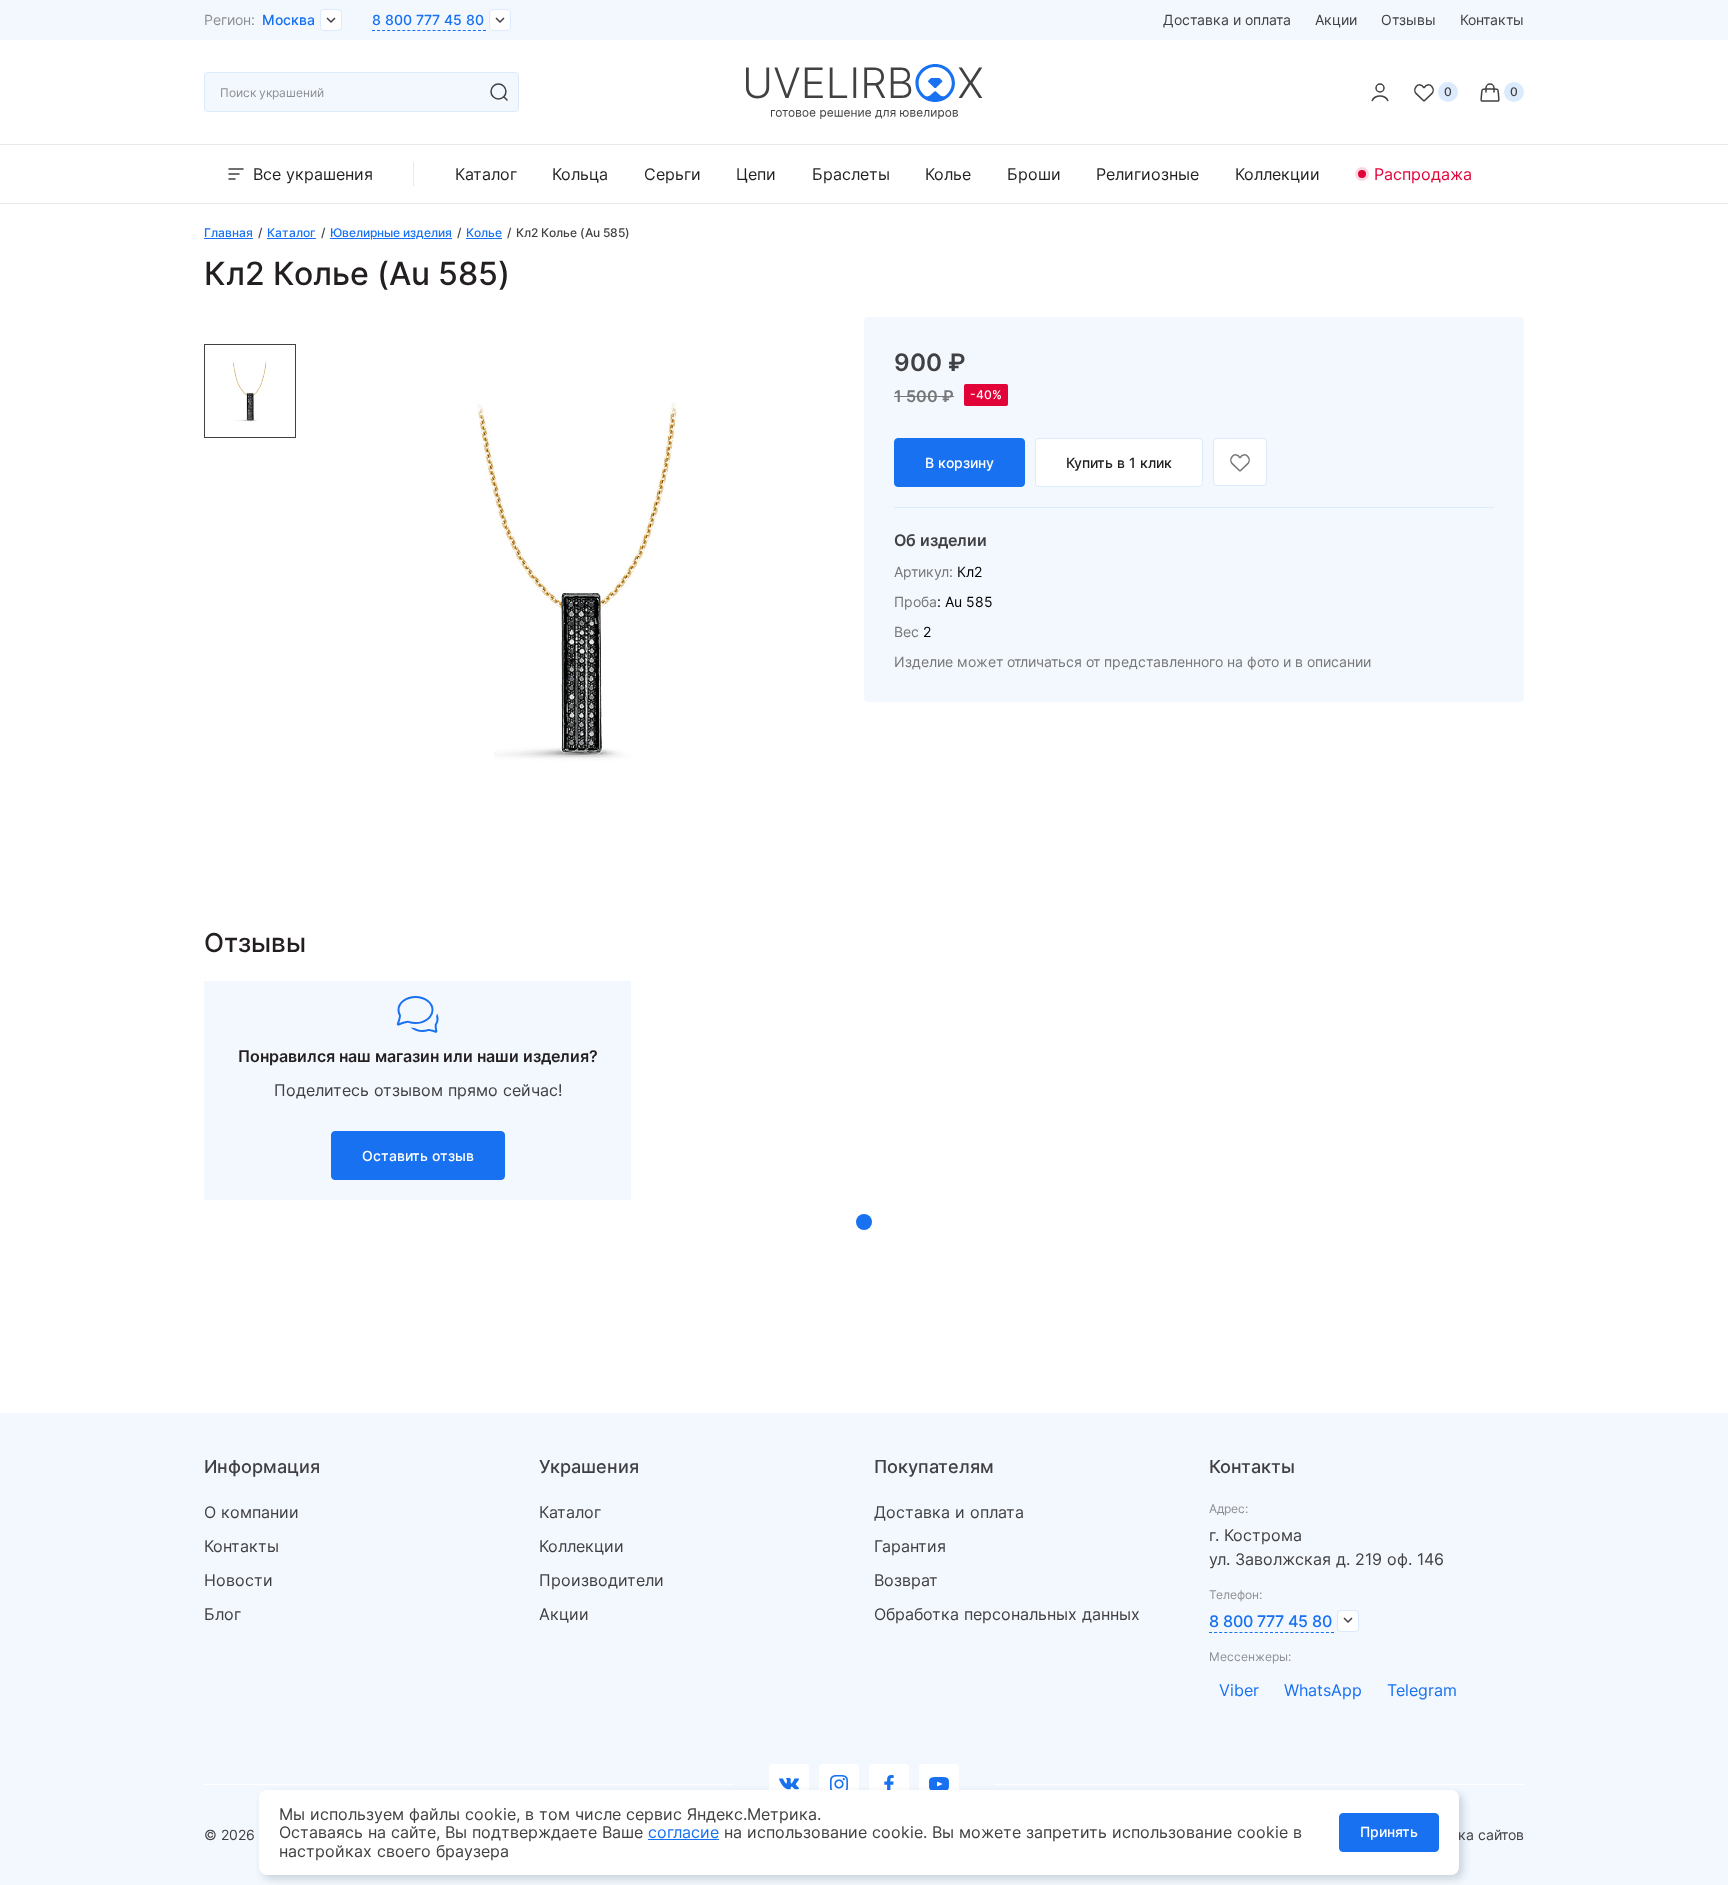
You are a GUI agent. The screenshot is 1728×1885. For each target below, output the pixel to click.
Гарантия (910, 1546)
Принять (1389, 1831)
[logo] (864, 114)
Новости (238, 1580)
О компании (251, 1512)
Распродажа (1423, 174)
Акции (1336, 19)
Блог (222, 1614)
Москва (288, 19)
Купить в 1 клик (1119, 462)
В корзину (959, 462)
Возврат (906, 1580)
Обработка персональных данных (1007, 1614)
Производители (601, 1580)
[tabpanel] (417, 1090)
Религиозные (1147, 174)
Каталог (486, 174)
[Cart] (1501, 92)
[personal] (1380, 92)
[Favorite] (1435, 92)
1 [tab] (864, 1222)
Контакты (1492, 19)
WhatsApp (1323, 1690)
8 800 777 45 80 (428, 19)
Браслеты (851, 174)
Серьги (672, 174)
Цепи (756, 174)
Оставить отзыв (418, 1155)
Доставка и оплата (1227, 19)
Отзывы (1408, 19)
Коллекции (1277, 174)
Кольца (580, 174)
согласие (683, 1832)
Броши (1034, 174)
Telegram (1422, 1690)
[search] (499, 92)
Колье (948, 174)
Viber (1239, 1690)
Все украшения (313, 174)
